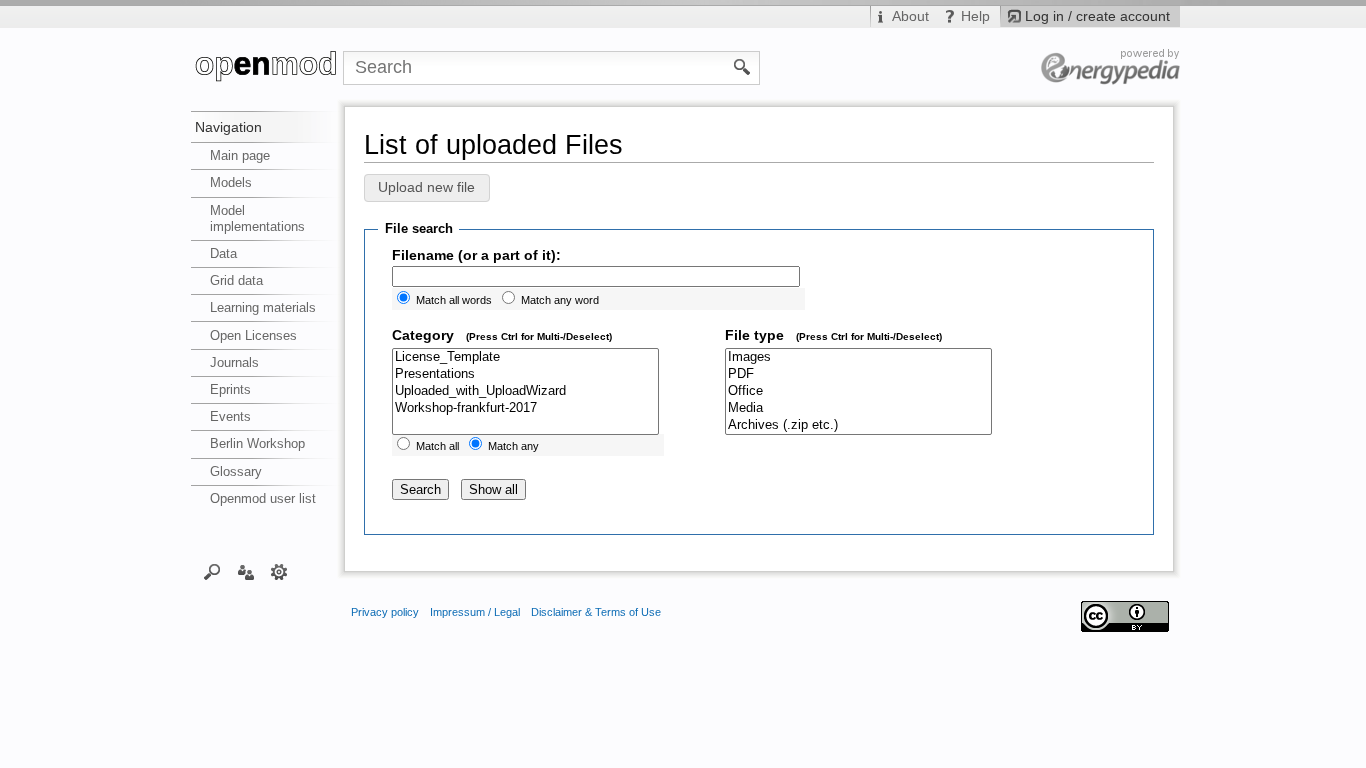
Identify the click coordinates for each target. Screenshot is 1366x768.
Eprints (230, 389)
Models (231, 182)
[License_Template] (525, 357)
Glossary (236, 471)
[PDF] (858, 374)
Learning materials (263, 307)
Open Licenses (253, 335)
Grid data (236, 280)
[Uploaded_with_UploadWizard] (525, 391)
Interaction (245, 571)
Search (212, 571)
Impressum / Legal (475, 612)
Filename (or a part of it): (476, 255)
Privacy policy (385, 612)
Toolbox (279, 571)
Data (223, 253)
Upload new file (426, 188)
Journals (234, 362)
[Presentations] (525, 374)
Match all (437, 446)
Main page (240, 155)
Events (230, 416)
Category (502, 335)
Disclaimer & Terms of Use (596, 612)
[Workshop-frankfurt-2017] (525, 408)
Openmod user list (263, 498)
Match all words (454, 300)
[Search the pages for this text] (742, 66)
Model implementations (257, 218)
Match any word (560, 300)
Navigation (228, 127)
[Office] (858, 391)
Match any (513, 446)
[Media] (858, 408)
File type (833, 335)
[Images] (858, 357)
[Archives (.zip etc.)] (858, 425)
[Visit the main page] (267, 68)
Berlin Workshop (257, 443)
